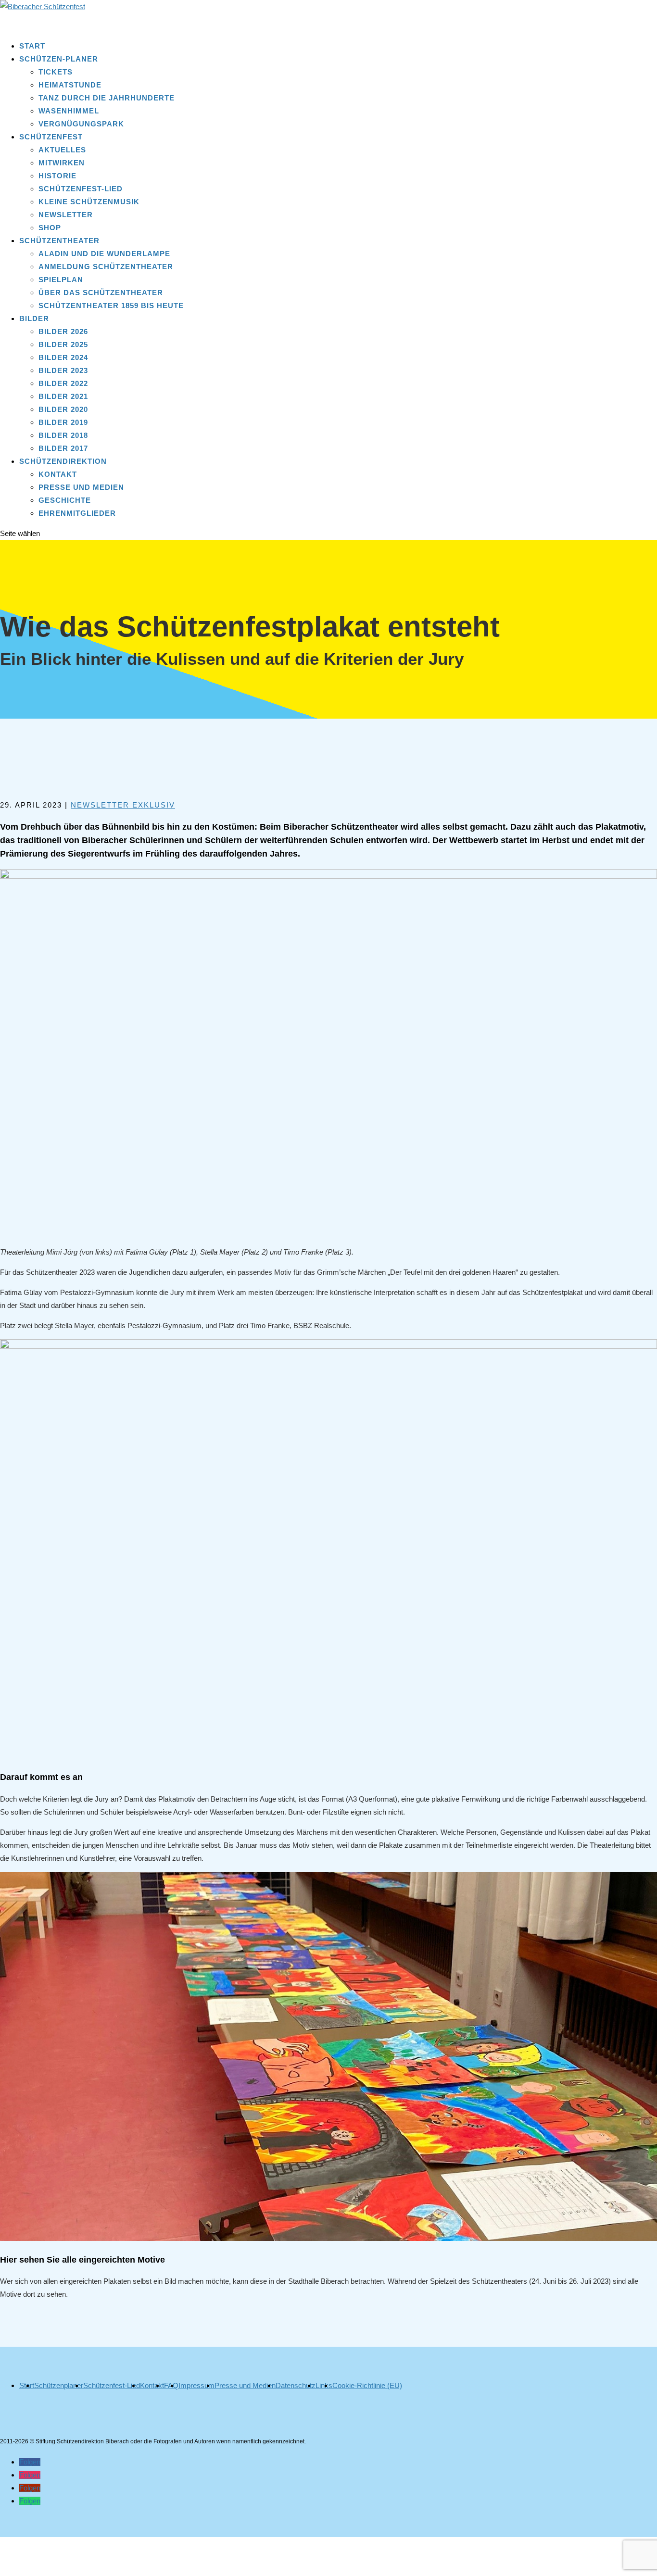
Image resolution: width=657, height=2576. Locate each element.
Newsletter (66, 215)
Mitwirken (62, 163)
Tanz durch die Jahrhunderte (107, 98)
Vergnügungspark (81, 124)
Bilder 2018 (63, 435)
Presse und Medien (81, 487)
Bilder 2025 (63, 344)
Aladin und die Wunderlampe (104, 254)
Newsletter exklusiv (123, 805)
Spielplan (61, 280)
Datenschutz (296, 2385)
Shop (50, 228)
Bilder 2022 (63, 383)
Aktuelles (62, 150)
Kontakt (58, 474)
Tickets (56, 72)
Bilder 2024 (63, 357)
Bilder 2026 (63, 331)
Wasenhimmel (69, 111)
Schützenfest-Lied (81, 189)
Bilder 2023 (63, 370)
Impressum (196, 2385)
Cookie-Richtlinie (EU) (367, 2385)
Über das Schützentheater (101, 292)
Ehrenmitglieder (77, 513)
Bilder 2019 (63, 422)
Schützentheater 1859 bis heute (111, 305)
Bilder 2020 (63, 409)
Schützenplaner (59, 2385)
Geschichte (65, 500)
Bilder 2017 (63, 448)
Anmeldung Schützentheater (106, 267)
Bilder (34, 318)
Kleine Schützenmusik (89, 202)
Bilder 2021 (63, 396)
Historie (57, 176)
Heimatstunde (70, 85)
